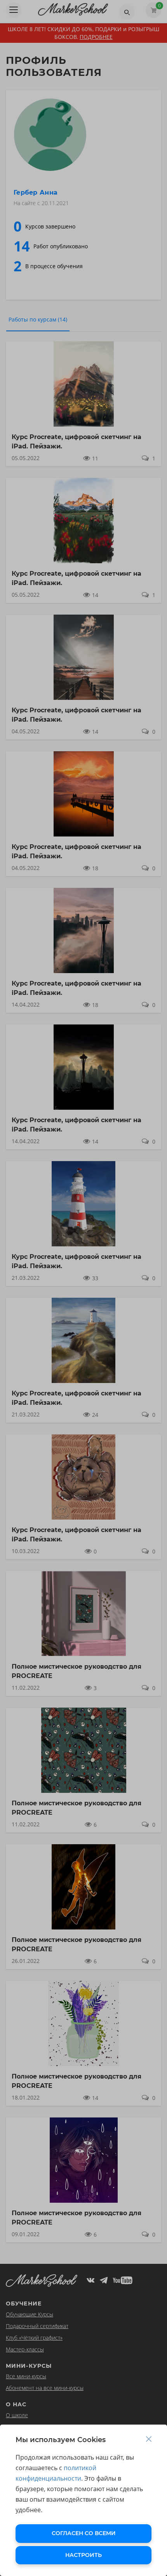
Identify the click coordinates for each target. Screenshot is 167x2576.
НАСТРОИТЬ (83, 2555)
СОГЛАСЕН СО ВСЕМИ (84, 2533)
